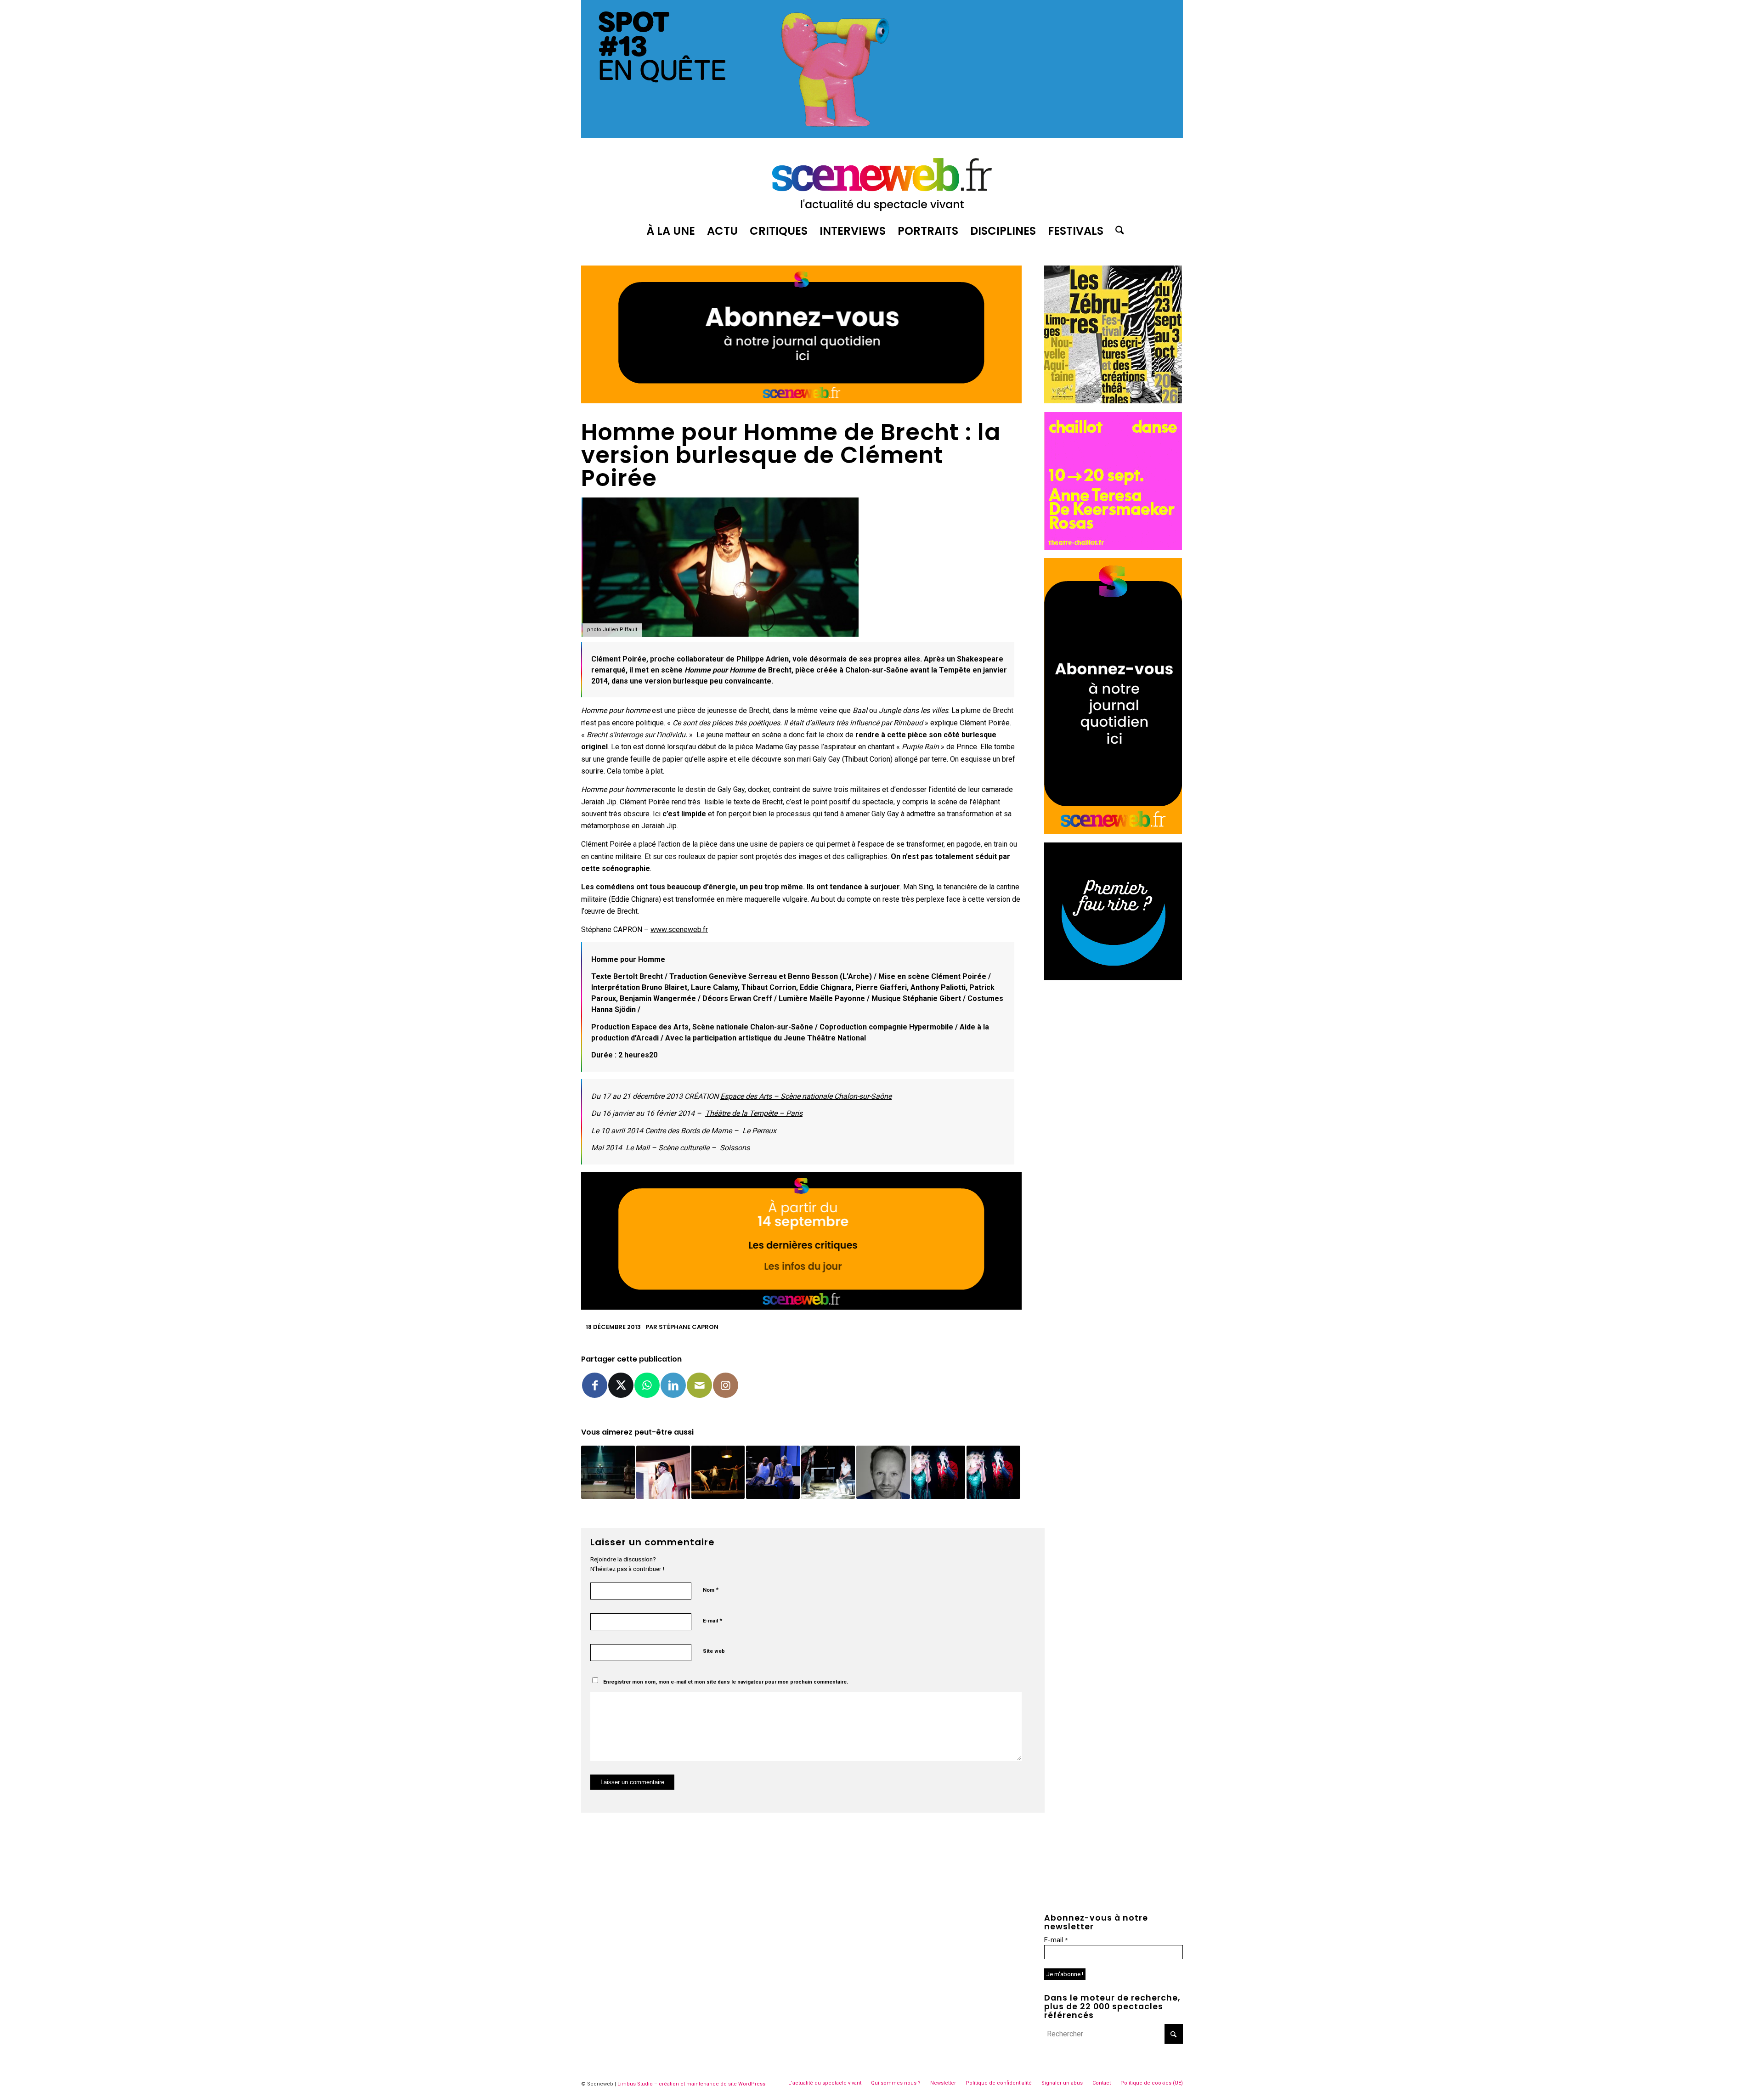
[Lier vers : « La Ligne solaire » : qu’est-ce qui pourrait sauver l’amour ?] (828, 1472)
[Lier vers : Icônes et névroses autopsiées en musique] (938, 1472)
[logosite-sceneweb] (882, 181)
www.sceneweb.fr (679, 930)
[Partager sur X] (621, 1385)
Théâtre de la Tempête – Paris (754, 1113)
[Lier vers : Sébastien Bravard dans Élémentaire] (883, 1472)
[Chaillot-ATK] (1113, 547)
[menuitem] (671, 231)
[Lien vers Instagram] (726, 1385)
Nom (711, 1590)
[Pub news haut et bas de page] (801, 401)
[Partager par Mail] (699, 1385)
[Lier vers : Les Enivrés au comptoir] (718, 1472)
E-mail (712, 1620)
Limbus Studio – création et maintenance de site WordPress (691, 2084)
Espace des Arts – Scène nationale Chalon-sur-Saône (806, 1096)
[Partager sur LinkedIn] (673, 1385)
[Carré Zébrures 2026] (1113, 401)
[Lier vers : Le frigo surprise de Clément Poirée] (663, 1472)
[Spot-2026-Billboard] (882, 135)
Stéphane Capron (689, 1327)
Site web (714, 1651)
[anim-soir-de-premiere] (1113, 978)
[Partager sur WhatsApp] (647, 1385)
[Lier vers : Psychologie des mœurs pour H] (773, 1472)
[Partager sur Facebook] (595, 1385)
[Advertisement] (1114, 1046)
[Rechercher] (1117, 231)
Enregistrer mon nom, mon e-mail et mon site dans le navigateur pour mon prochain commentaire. (726, 1682)
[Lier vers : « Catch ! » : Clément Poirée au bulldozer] (608, 1472)
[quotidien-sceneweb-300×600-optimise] (1113, 831)
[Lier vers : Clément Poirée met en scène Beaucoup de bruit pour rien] (993, 1472)
